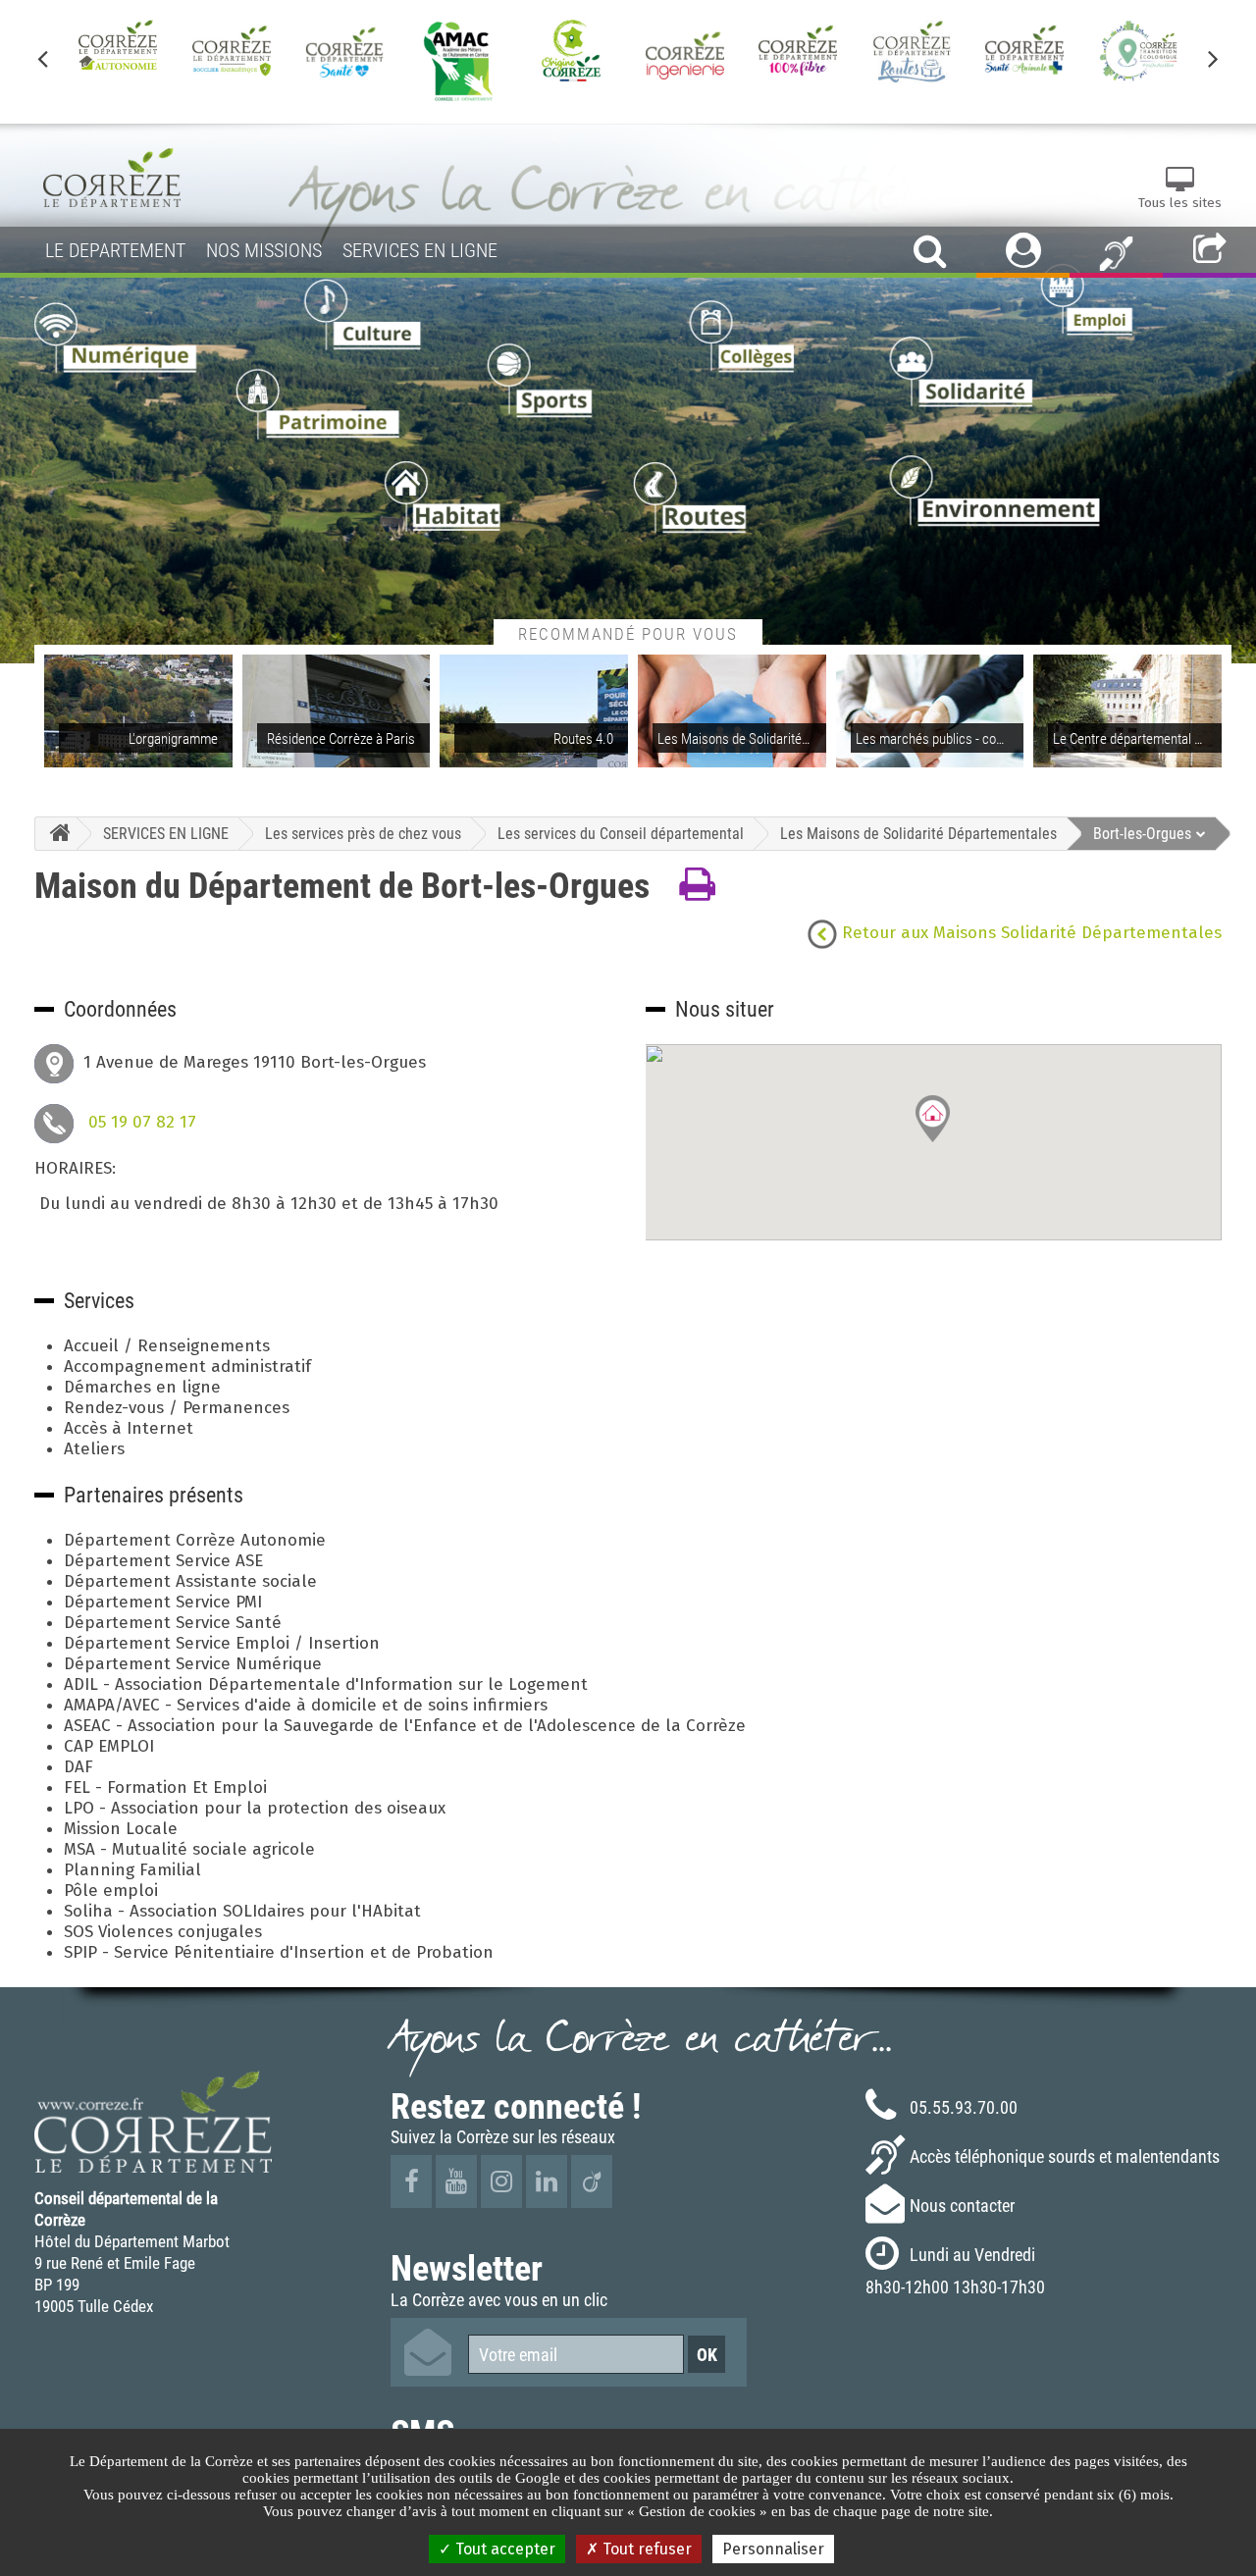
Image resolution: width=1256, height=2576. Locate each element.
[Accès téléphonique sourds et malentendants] (1116, 252)
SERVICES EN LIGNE (166, 833)
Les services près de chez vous (363, 833)
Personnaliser (773, 2549)
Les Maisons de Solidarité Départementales (918, 833)
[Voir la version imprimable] (697, 885)
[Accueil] (55, 834)
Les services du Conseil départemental (621, 833)
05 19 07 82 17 (142, 1122)
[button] (933, 1119)
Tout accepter (503, 2549)
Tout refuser (645, 2549)
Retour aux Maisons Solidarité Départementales (1029, 933)
